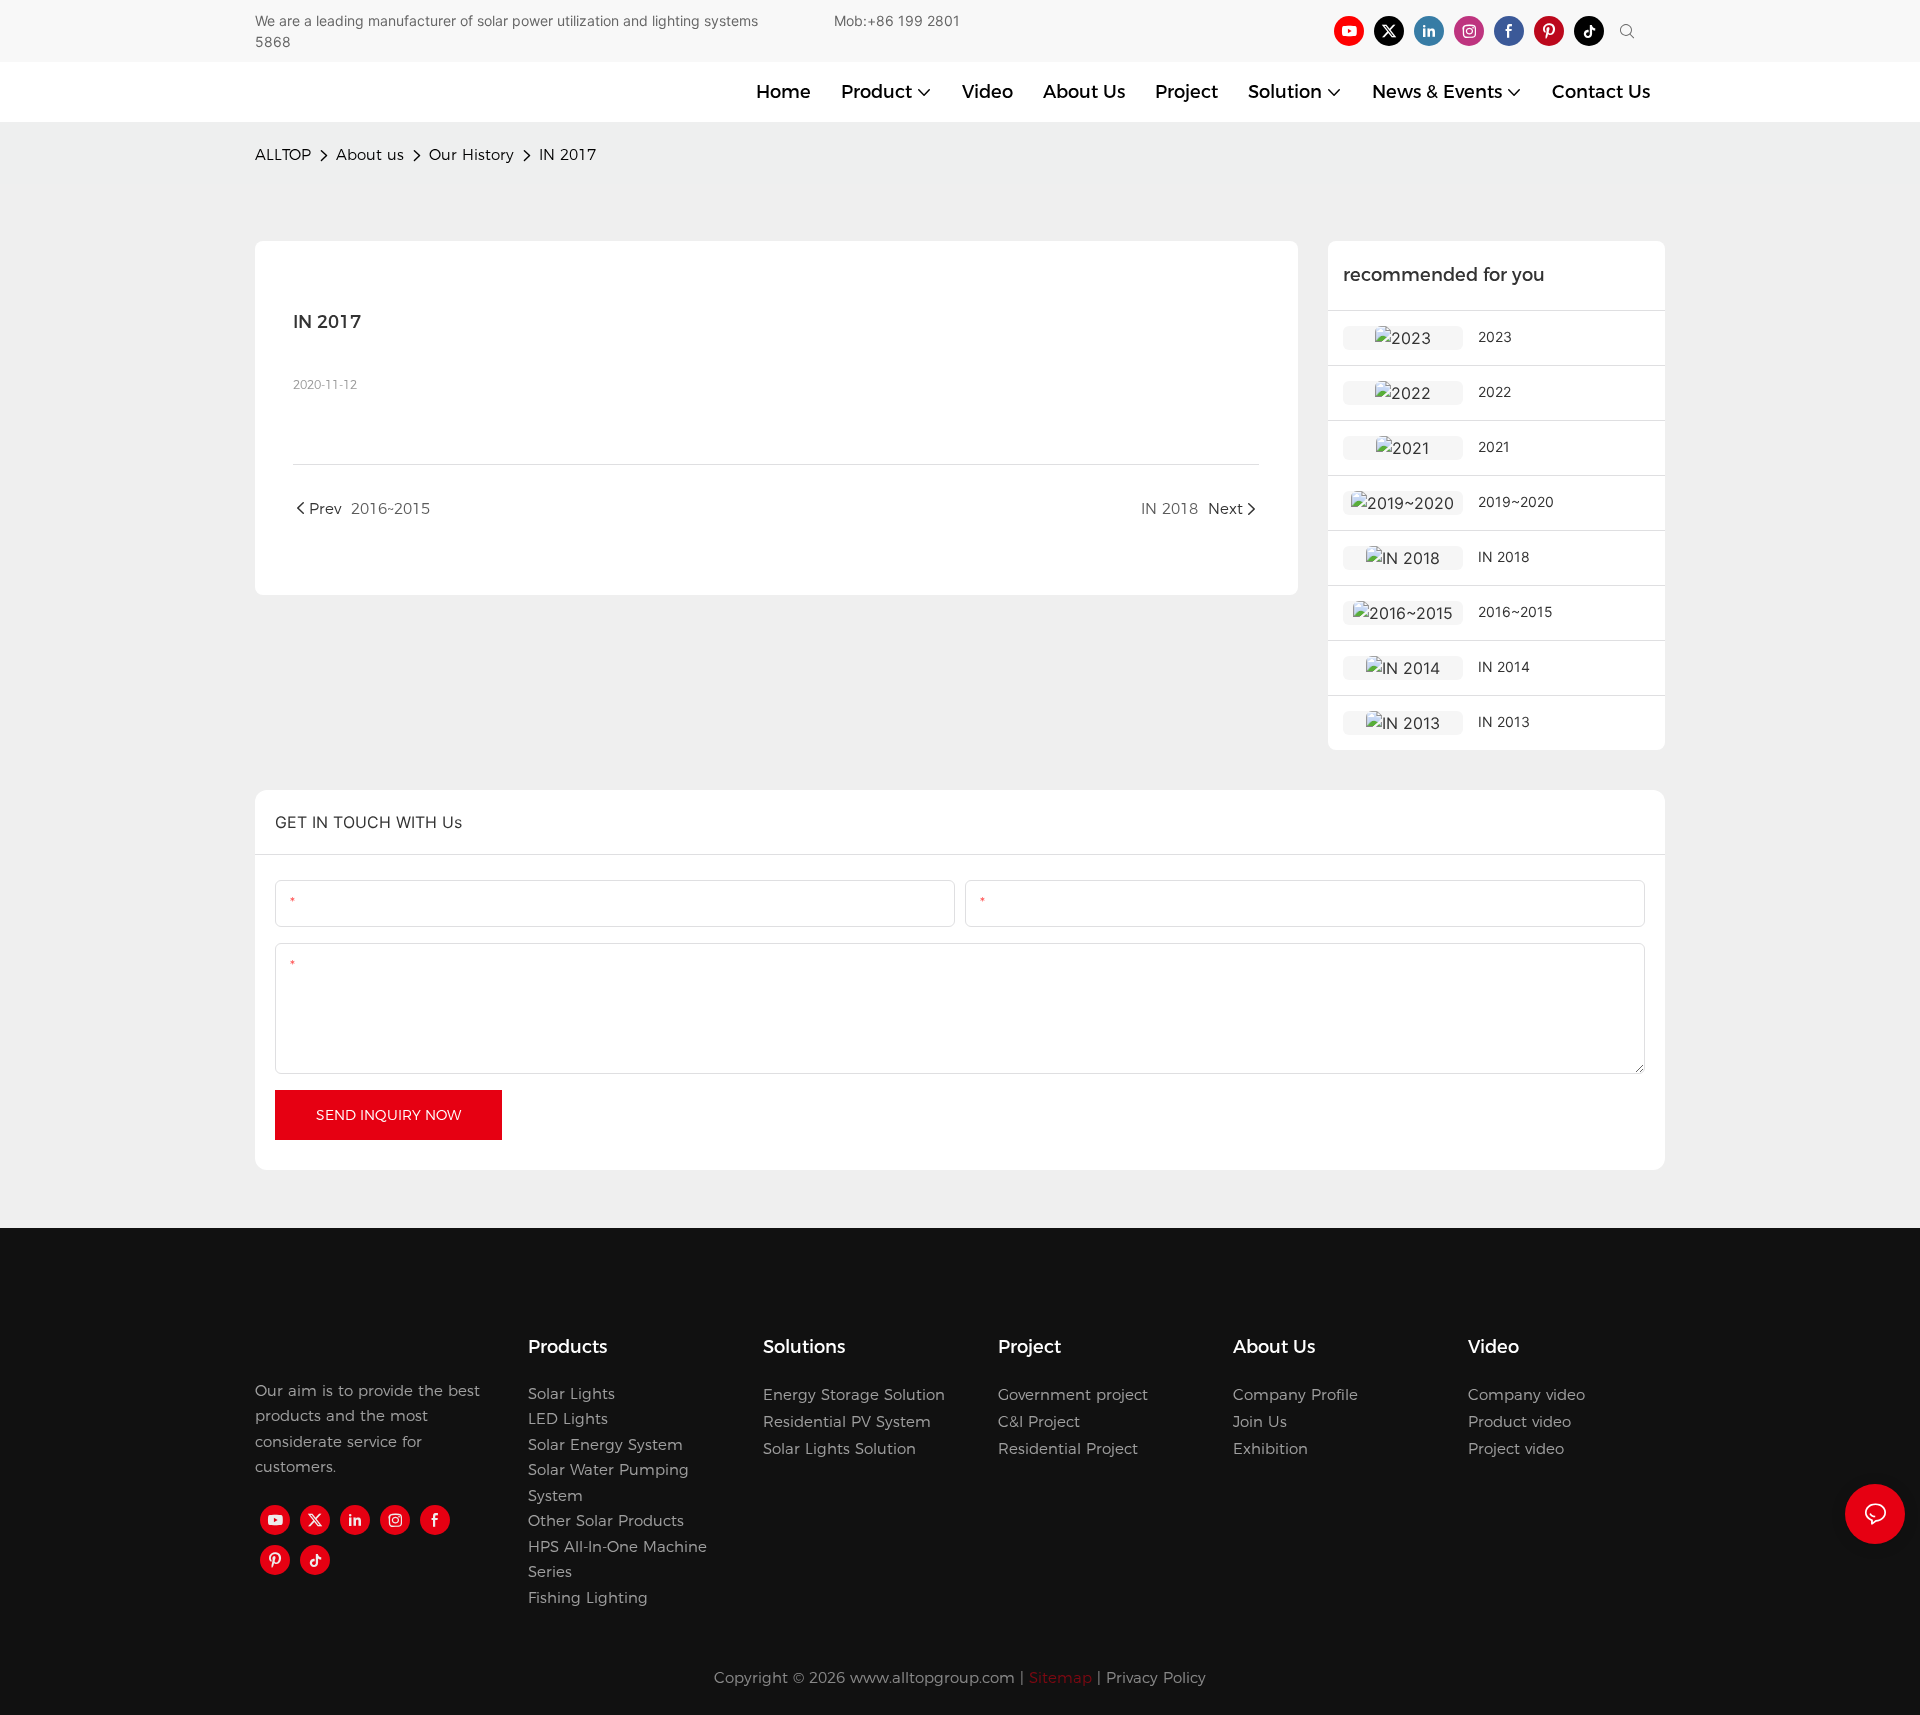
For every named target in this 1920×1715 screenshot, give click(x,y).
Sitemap (1060, 1677)
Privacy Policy (1156, 1677)
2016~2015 (1515, 611)
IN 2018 (1504, 556)
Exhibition (1270, 1448)
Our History (471, 154)
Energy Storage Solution (854, 1394)
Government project (1073, 1394)
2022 (1494, 391)
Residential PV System (847, 1421)
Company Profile (1295, 1394)
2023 (1495, 336)
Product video (1519, 1421)
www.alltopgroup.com (932, 1677)
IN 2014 (1504, 666)
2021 (1494, 446)
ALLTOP (283, 154)
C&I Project (1039, 1421)
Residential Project (1068, 1448)
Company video (1526, 1394)
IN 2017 (567, 154)
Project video (1516, 1448)
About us (370, 154)
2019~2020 (1516, 501)
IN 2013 (1504, 721)
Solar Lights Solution (839, 1448)
